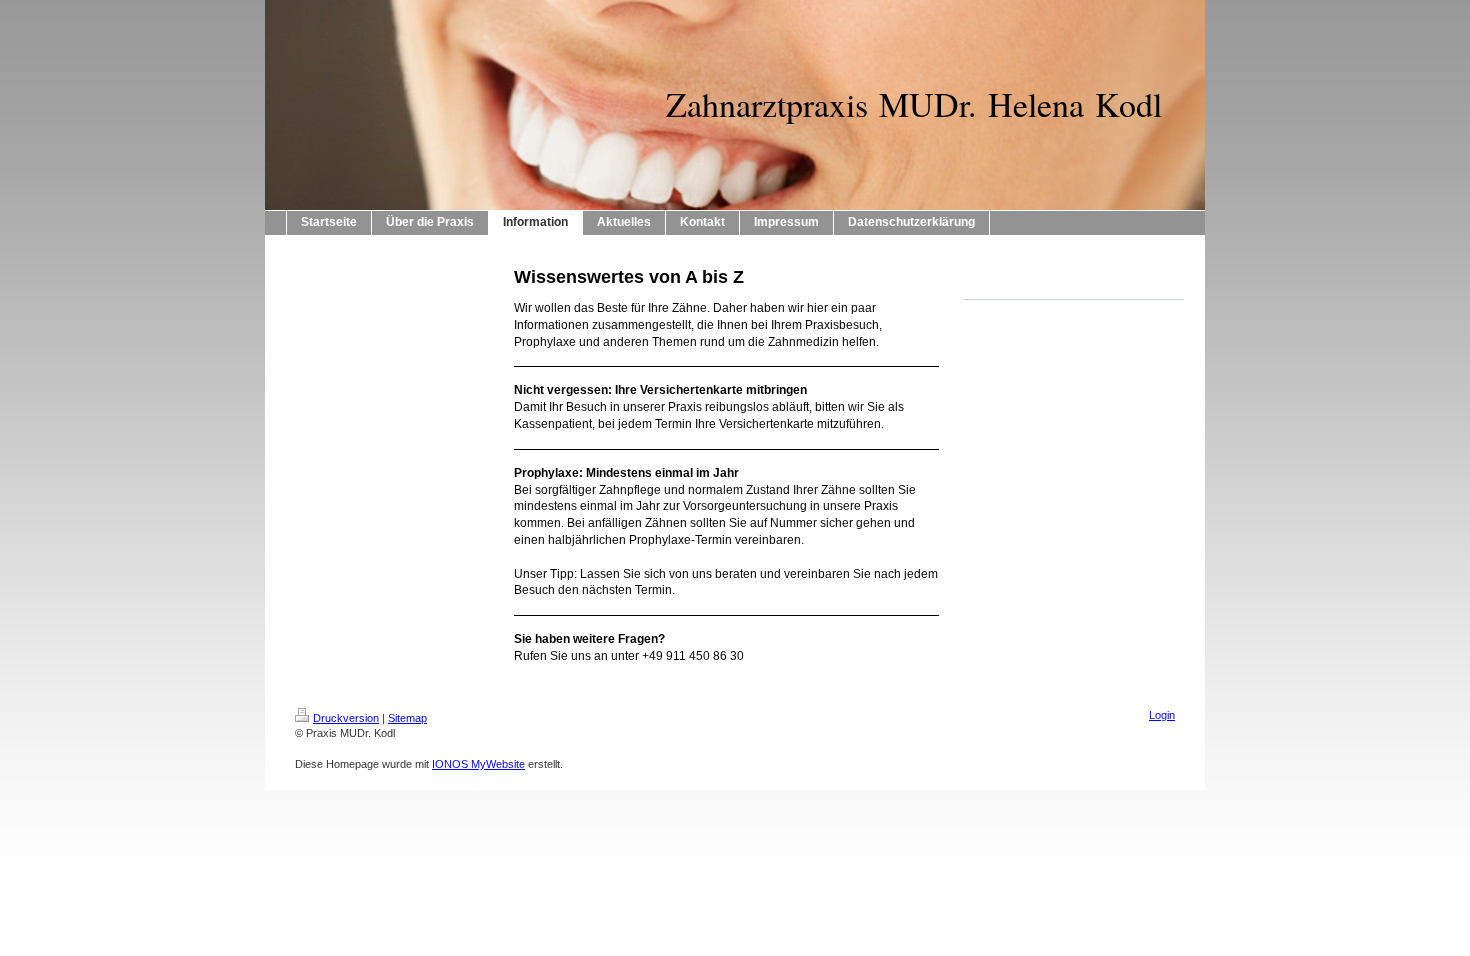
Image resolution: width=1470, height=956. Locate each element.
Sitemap (407, 718)
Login (1162, 715)
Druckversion (346, 718)
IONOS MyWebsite (478, 764)
